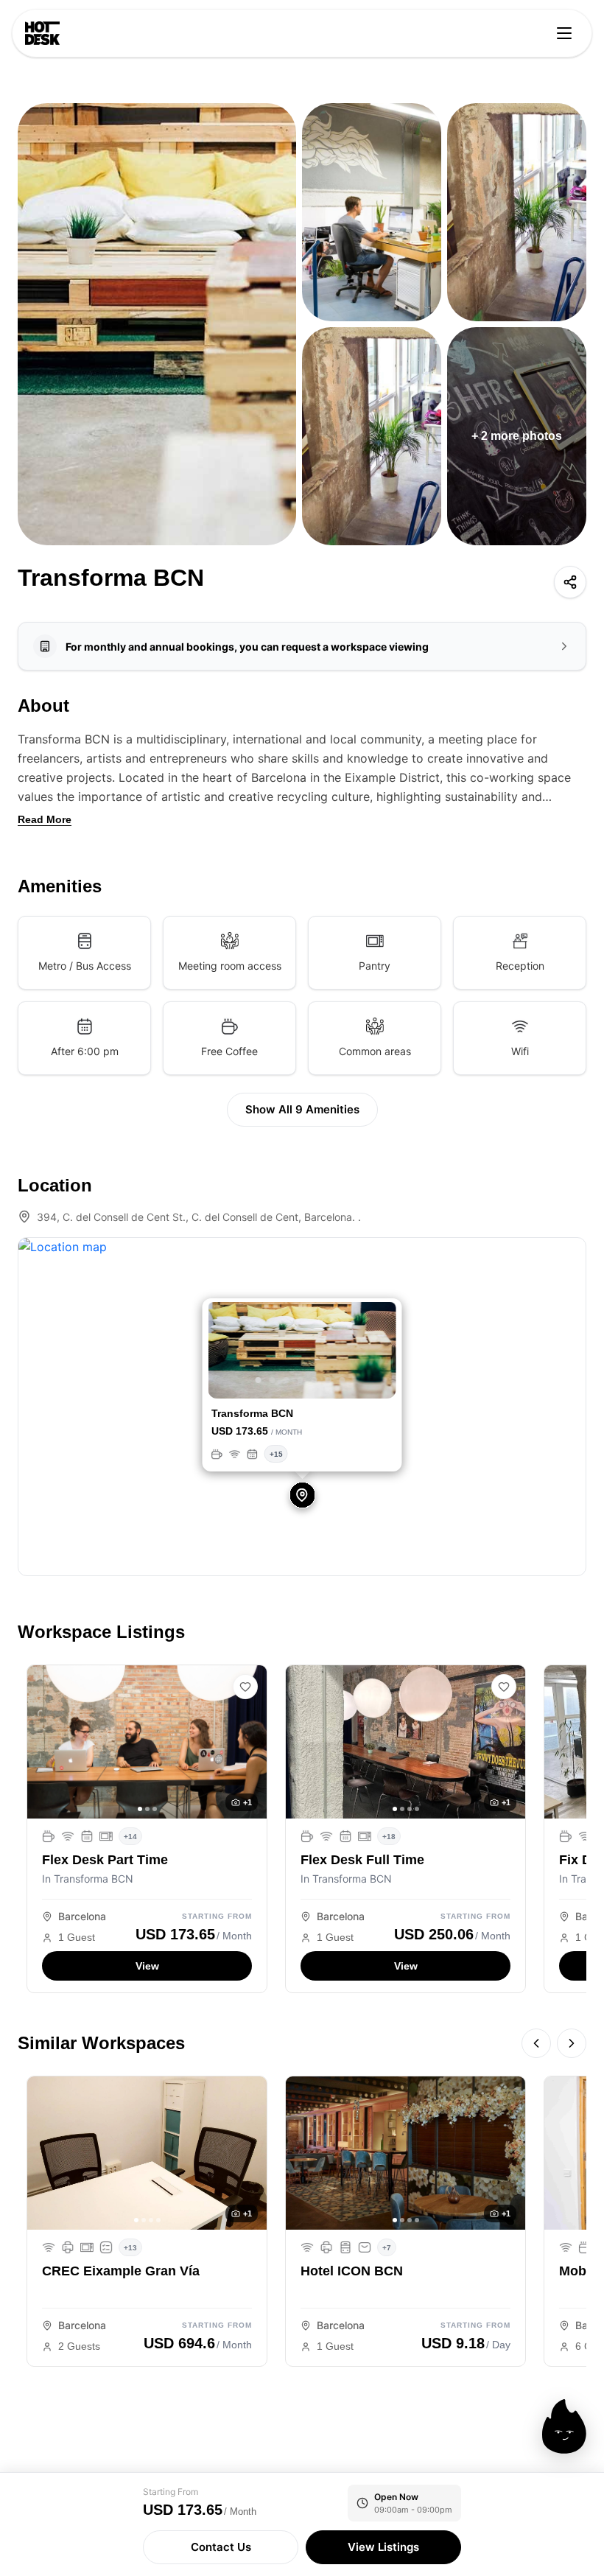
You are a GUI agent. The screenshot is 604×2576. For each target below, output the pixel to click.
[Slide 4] (301, 1380)
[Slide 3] (287, 1380)
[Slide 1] (259, 1380)
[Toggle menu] (564, 33)
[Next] (572, 2043)
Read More (45, 819)
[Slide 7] (343, 1380)
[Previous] (536, 2043)
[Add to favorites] (245, 1687)
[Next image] (250, 1742)
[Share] (570, 582)
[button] (222, 1352)
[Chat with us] (564, 2426)
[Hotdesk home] (42, 33)
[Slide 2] (273, 1380)
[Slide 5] (315, 1380)
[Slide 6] (329, 1380)
